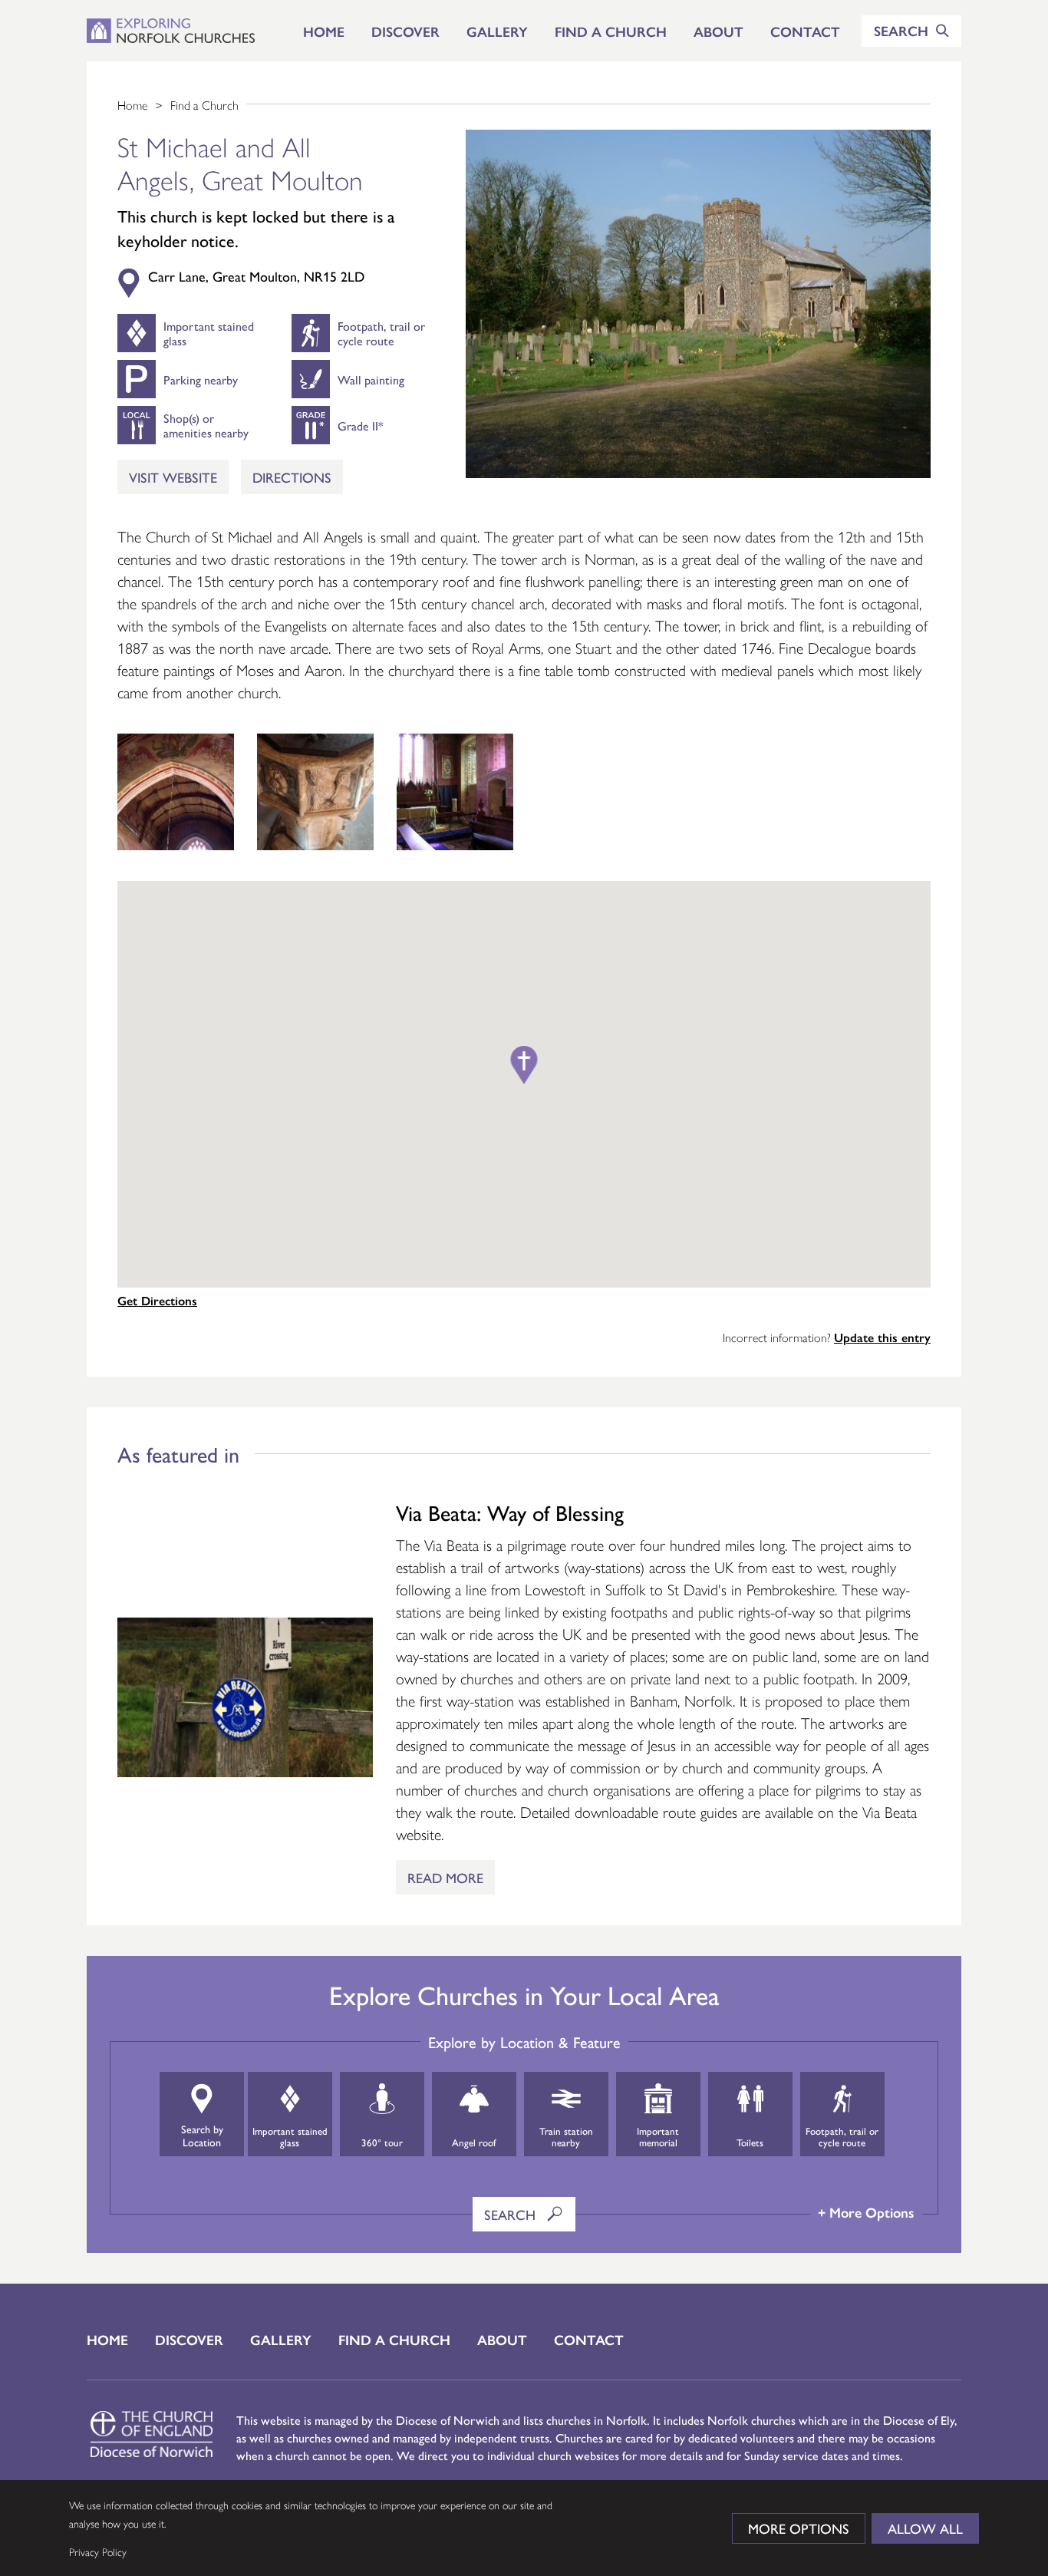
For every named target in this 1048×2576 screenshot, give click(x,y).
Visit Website (173, 477)
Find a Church (611, 31)
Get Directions (157, 1300)
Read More (445, 1877)
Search (512, 2214)
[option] (176, 792)
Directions (292, 477)
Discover (405, 31)
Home (324, 31)
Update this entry (882, 1337)
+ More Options (866, 2212)
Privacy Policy (98, 2551)
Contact (805, 31)
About (718, 31)
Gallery (497, 31)
